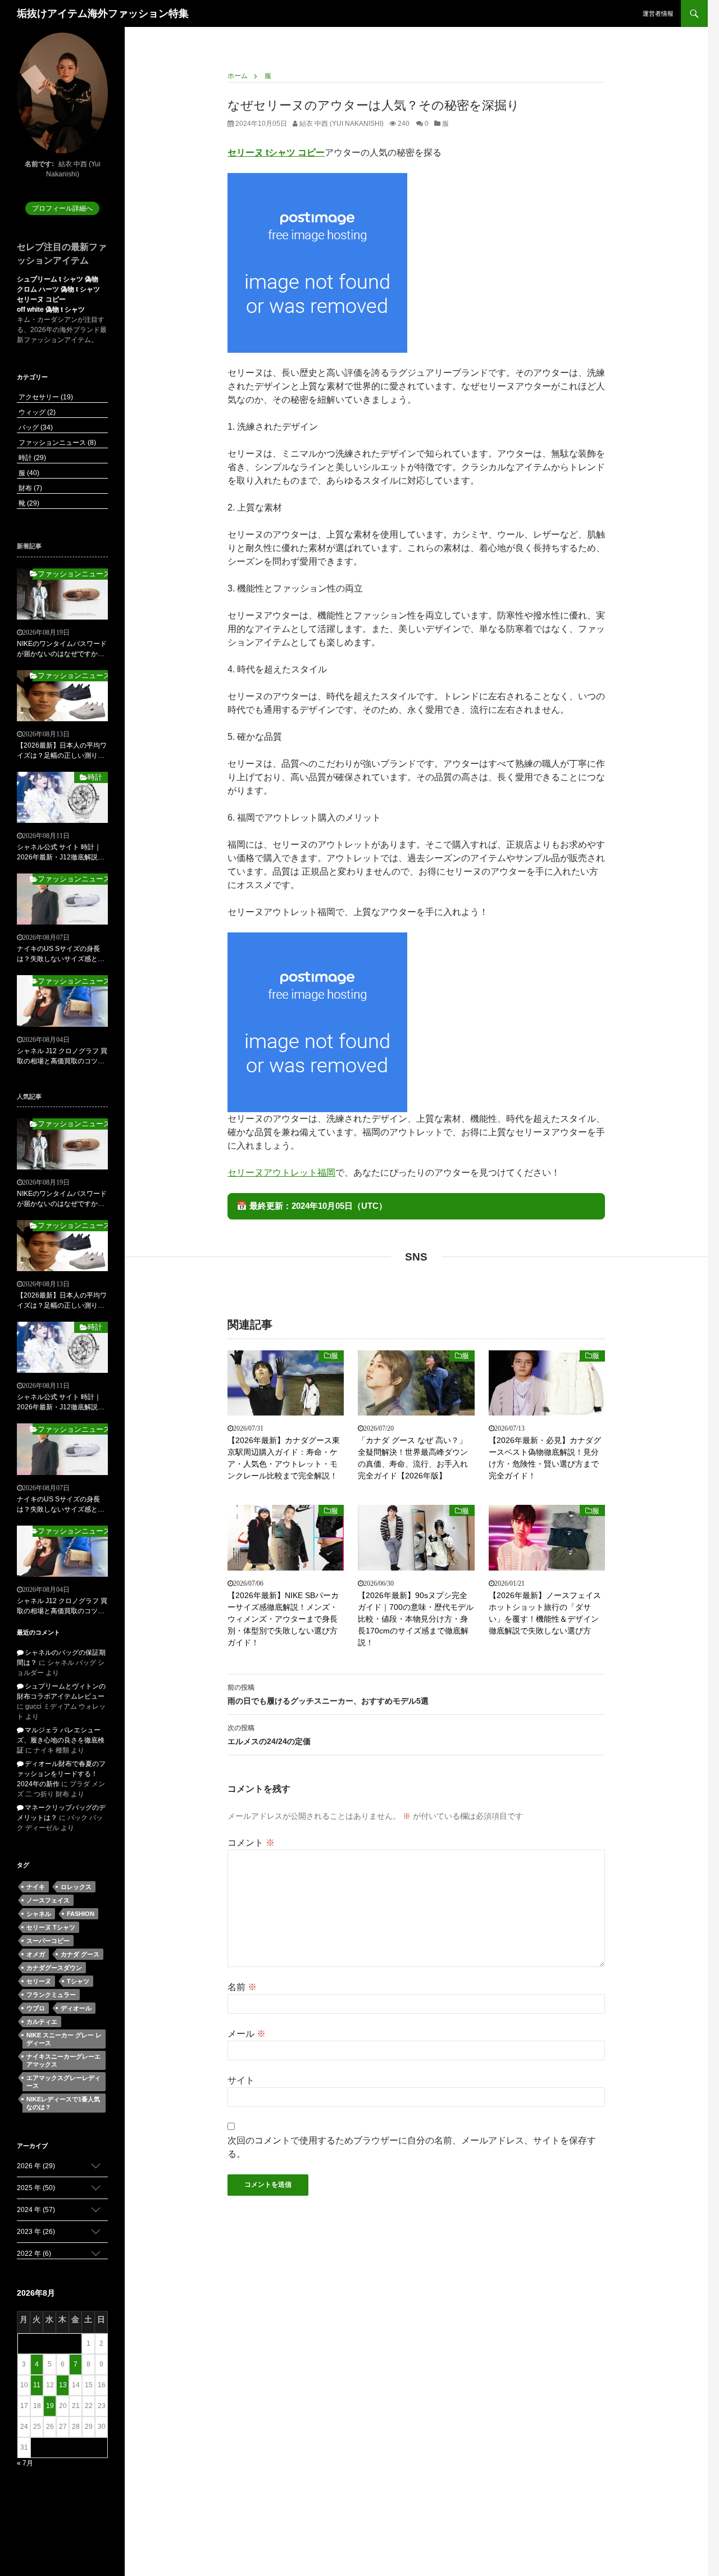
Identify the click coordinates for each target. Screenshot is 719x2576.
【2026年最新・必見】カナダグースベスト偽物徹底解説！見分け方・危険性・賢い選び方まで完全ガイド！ (545, 1458)
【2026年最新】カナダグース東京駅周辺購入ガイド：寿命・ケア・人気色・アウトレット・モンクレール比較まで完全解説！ (284, 1458)
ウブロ (36, 2008)
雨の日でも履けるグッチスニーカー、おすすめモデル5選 (328, 1694)
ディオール (76, 2008)
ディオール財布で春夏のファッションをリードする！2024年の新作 (61, 1774)
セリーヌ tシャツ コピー (276, 153)
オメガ (36, 1954)
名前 (242, 1987)
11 (37, 2385)
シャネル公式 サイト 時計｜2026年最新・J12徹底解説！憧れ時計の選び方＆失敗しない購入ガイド (61, 853)
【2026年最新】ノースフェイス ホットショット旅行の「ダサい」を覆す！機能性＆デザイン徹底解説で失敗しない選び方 (545, 1613)
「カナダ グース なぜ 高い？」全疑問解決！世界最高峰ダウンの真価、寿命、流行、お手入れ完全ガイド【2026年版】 (413, 1458)
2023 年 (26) (36, 2232)
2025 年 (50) (36, 2188)
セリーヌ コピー (41, 299)
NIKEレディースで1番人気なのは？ (63, 2103)
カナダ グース (80, 1954)
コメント (251, 1843)
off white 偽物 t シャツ (51, 310)
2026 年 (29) (36, 2166)
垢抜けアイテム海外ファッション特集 (103, 13)
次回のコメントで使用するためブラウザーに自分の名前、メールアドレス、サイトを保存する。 (412, 2147)
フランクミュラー (51, 1995)
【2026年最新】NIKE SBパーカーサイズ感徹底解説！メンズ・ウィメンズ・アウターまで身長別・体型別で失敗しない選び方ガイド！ (283, 1619)
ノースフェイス (48, 1900)
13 (63, 2385)
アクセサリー (45, 397)
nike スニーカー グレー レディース (64, 2039)
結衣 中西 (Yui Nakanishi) (341, 124)
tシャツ (78, 1981)
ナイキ (36, 1887)
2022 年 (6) (34, 2254)
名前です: (39, 164)
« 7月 (25, 2463)
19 (50, 2406)
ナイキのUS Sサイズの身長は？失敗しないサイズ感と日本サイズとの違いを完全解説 (61, 954)
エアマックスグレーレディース (63, 2082)
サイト (241, 2080)
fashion (81, 1914)
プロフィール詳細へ (62, 208)
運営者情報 (658, 13)
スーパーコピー (48, 1941)
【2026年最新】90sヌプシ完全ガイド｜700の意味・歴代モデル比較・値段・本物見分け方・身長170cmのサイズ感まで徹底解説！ (416, 1619)
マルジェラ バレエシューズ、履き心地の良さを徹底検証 (61, 1740)
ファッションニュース (56, 443)
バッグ (35, 427)
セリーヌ (39, 1981)
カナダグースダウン (54, 1968)
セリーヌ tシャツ (51, 1927)
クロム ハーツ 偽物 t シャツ (58, 289)
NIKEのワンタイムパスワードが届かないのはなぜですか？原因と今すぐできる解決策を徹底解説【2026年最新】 (62, 649)
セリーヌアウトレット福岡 (281, 1173)
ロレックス (76, 1887)
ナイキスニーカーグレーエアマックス (63, 2060)
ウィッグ (36, 412)
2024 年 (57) (36, 2210)
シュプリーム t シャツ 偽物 (58, 279)
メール (247, 2034)
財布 (29, 488)
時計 (31, 458)
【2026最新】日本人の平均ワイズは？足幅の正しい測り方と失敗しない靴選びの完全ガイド (62, 751)
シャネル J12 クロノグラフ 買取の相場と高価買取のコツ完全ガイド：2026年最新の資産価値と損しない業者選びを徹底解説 (62, 1057)
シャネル (39, 1914)
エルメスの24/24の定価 (269, 1735)
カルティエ (42, 2022)
